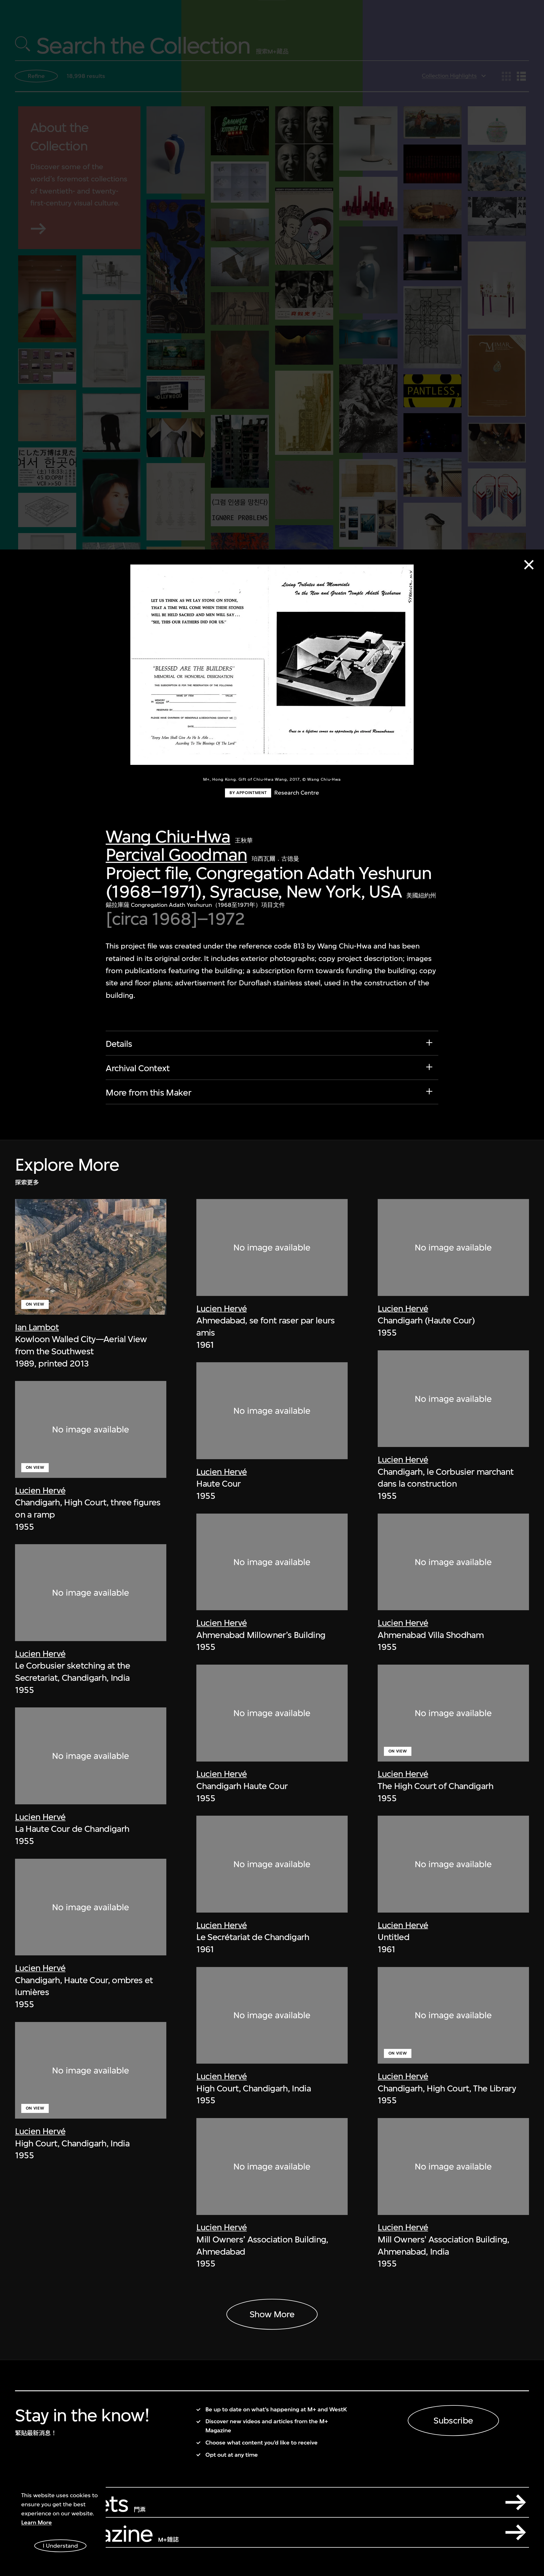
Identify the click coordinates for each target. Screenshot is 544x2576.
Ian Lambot (37, 1327)
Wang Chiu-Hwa (168, 836)
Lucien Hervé (40, 1490)
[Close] (529, 565)
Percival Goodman (176, 855)
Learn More (37, 2523)
